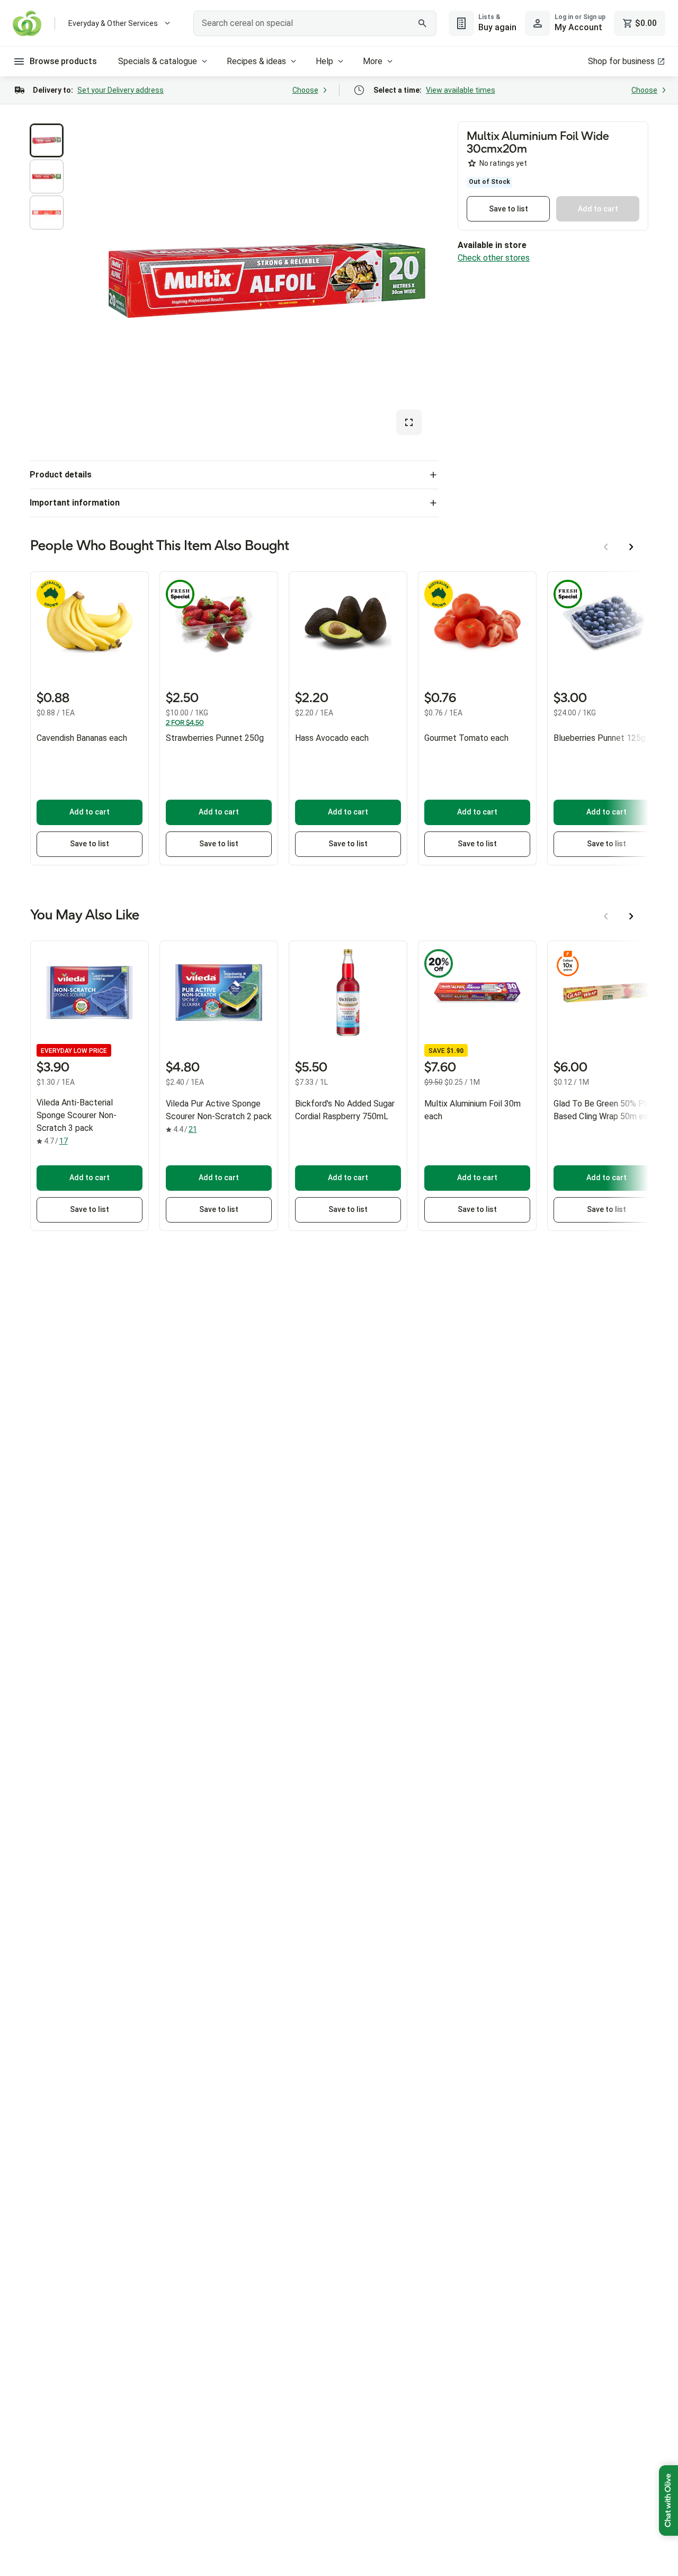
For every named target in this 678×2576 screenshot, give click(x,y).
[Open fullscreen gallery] (409, 422)
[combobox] (315, 23)
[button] (47, 140)
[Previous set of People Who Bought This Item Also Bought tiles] (606, 547)
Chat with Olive (668, 2500)
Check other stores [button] (494, 258)
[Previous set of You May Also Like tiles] (606, 916)
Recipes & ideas (256, 61)
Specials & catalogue (158, 61)
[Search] (423, 23)
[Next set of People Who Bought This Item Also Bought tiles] (631, 547)
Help (324, 61)
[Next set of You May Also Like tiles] (631, 916)
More (373, 61)
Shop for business (621, 61)
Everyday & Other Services (113, 23)
